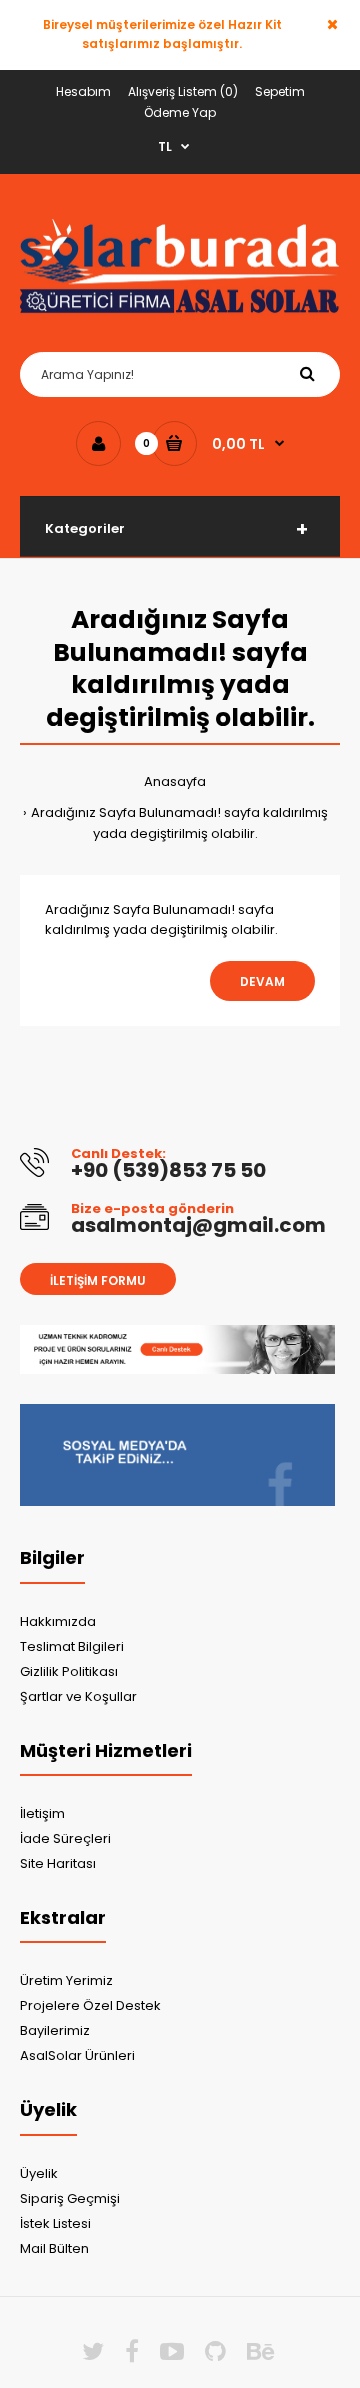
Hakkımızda (58, 1621)
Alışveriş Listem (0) (183, 91)
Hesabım (83, 91)
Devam (262, 981)
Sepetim (280, 91)
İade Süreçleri (65, 1838)
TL (165, 146)
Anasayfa (175, 781)
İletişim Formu (98, 1280)
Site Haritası (58, 1863)
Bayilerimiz (55, 2030)
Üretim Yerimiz (66, 1980)
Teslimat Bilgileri (72, 1646)
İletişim (42, 1813)
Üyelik (39, 2173)
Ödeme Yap (180, 112)
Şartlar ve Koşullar (78, 1696)
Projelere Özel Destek (90, 2005)
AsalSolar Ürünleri (77, 2055)
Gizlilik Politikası (69, 1671)
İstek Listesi (55, 2223)
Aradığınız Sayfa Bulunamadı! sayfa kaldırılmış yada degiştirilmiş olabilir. (179, 823)
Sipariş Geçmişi (70, 2198)
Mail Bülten (54, 2248)
